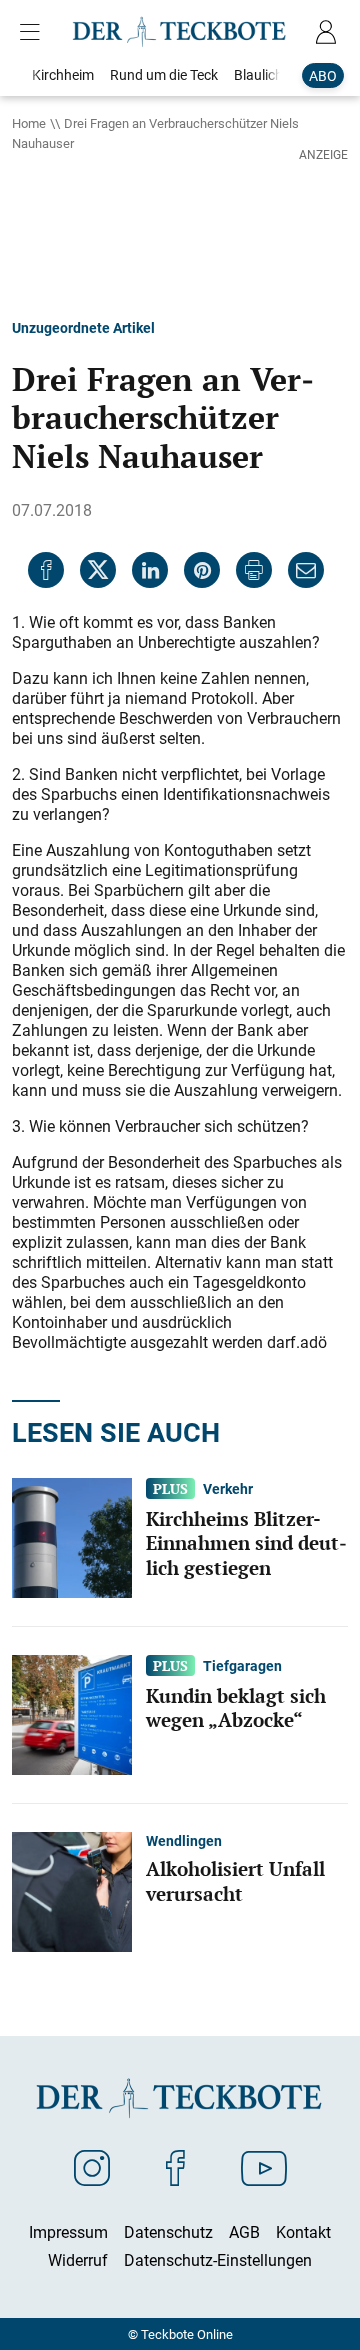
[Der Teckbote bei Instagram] (92, 2167)
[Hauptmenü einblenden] (34, 32)
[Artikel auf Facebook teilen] (46, 570)
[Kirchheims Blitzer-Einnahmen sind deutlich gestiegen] (72, 1536)
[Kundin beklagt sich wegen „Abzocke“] (72, 1713)
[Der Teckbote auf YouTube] (264, 2167)
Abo (323, 75)
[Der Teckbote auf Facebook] (175, 2167)
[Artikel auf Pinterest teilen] (202, 570)
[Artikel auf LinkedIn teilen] (150, 570)
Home (29, 123)
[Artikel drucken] (254, 570)
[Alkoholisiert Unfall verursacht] (72, 1890)
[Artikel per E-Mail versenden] (306, 570)
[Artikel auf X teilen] (98, 570)
